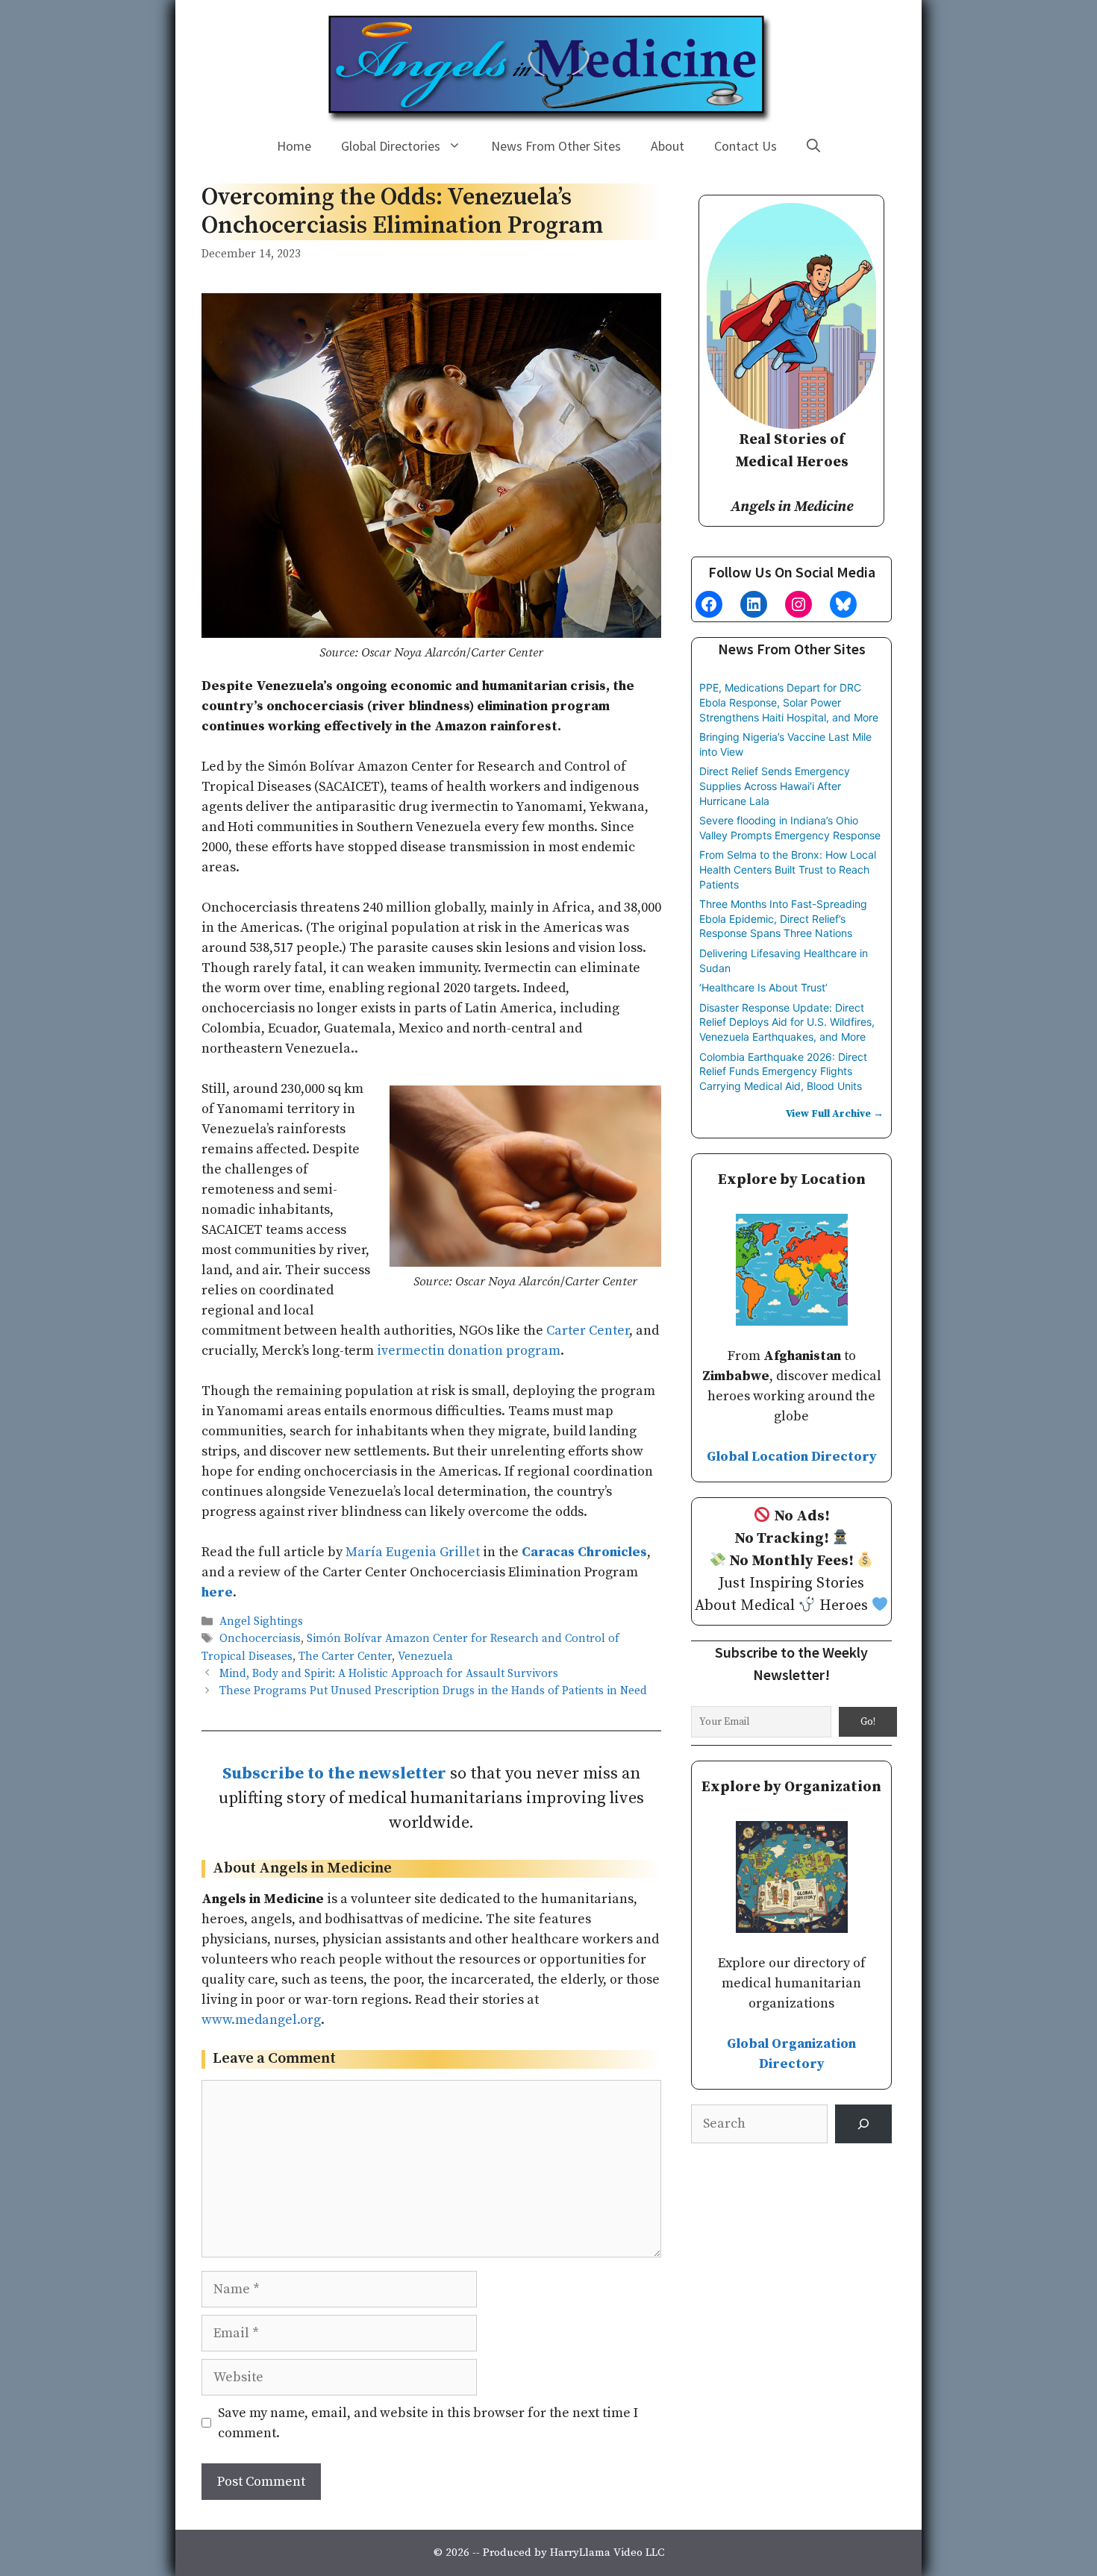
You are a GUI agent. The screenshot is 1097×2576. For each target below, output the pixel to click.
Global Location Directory (792, 1457)
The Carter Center (345, 1657)
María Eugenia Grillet (413, 1552)
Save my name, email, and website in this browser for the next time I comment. (428, 2423)
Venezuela (425, 1657)
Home (294, 146)
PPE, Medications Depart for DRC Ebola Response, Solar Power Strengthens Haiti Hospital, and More (789, 702)
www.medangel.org (261, 2020)
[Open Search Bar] (813, 146)
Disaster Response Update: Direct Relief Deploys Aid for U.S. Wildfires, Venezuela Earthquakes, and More (787, 1022)
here (217, 1592)
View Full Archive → (835, 1114)
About (668, 146)
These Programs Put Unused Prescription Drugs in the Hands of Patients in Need (433, 1691)
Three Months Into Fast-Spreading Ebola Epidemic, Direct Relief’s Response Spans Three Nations (783, 918)
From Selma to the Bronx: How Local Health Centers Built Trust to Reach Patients (788, 869)
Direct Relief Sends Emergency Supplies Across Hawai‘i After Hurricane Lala (775, 786)
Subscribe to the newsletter (334, 1774)
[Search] (863, 2124)
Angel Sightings (261, 1621)
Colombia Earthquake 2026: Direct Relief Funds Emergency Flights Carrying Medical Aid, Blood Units (783, 1071)
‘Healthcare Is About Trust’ (763, 987)
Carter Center (588, 1331)
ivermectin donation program (469, 1351)
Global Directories (391, 146)
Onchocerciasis (260, 1639)
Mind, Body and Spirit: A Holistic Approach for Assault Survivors (389, 1674)
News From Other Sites (556, 146)
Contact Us (746, 146)
